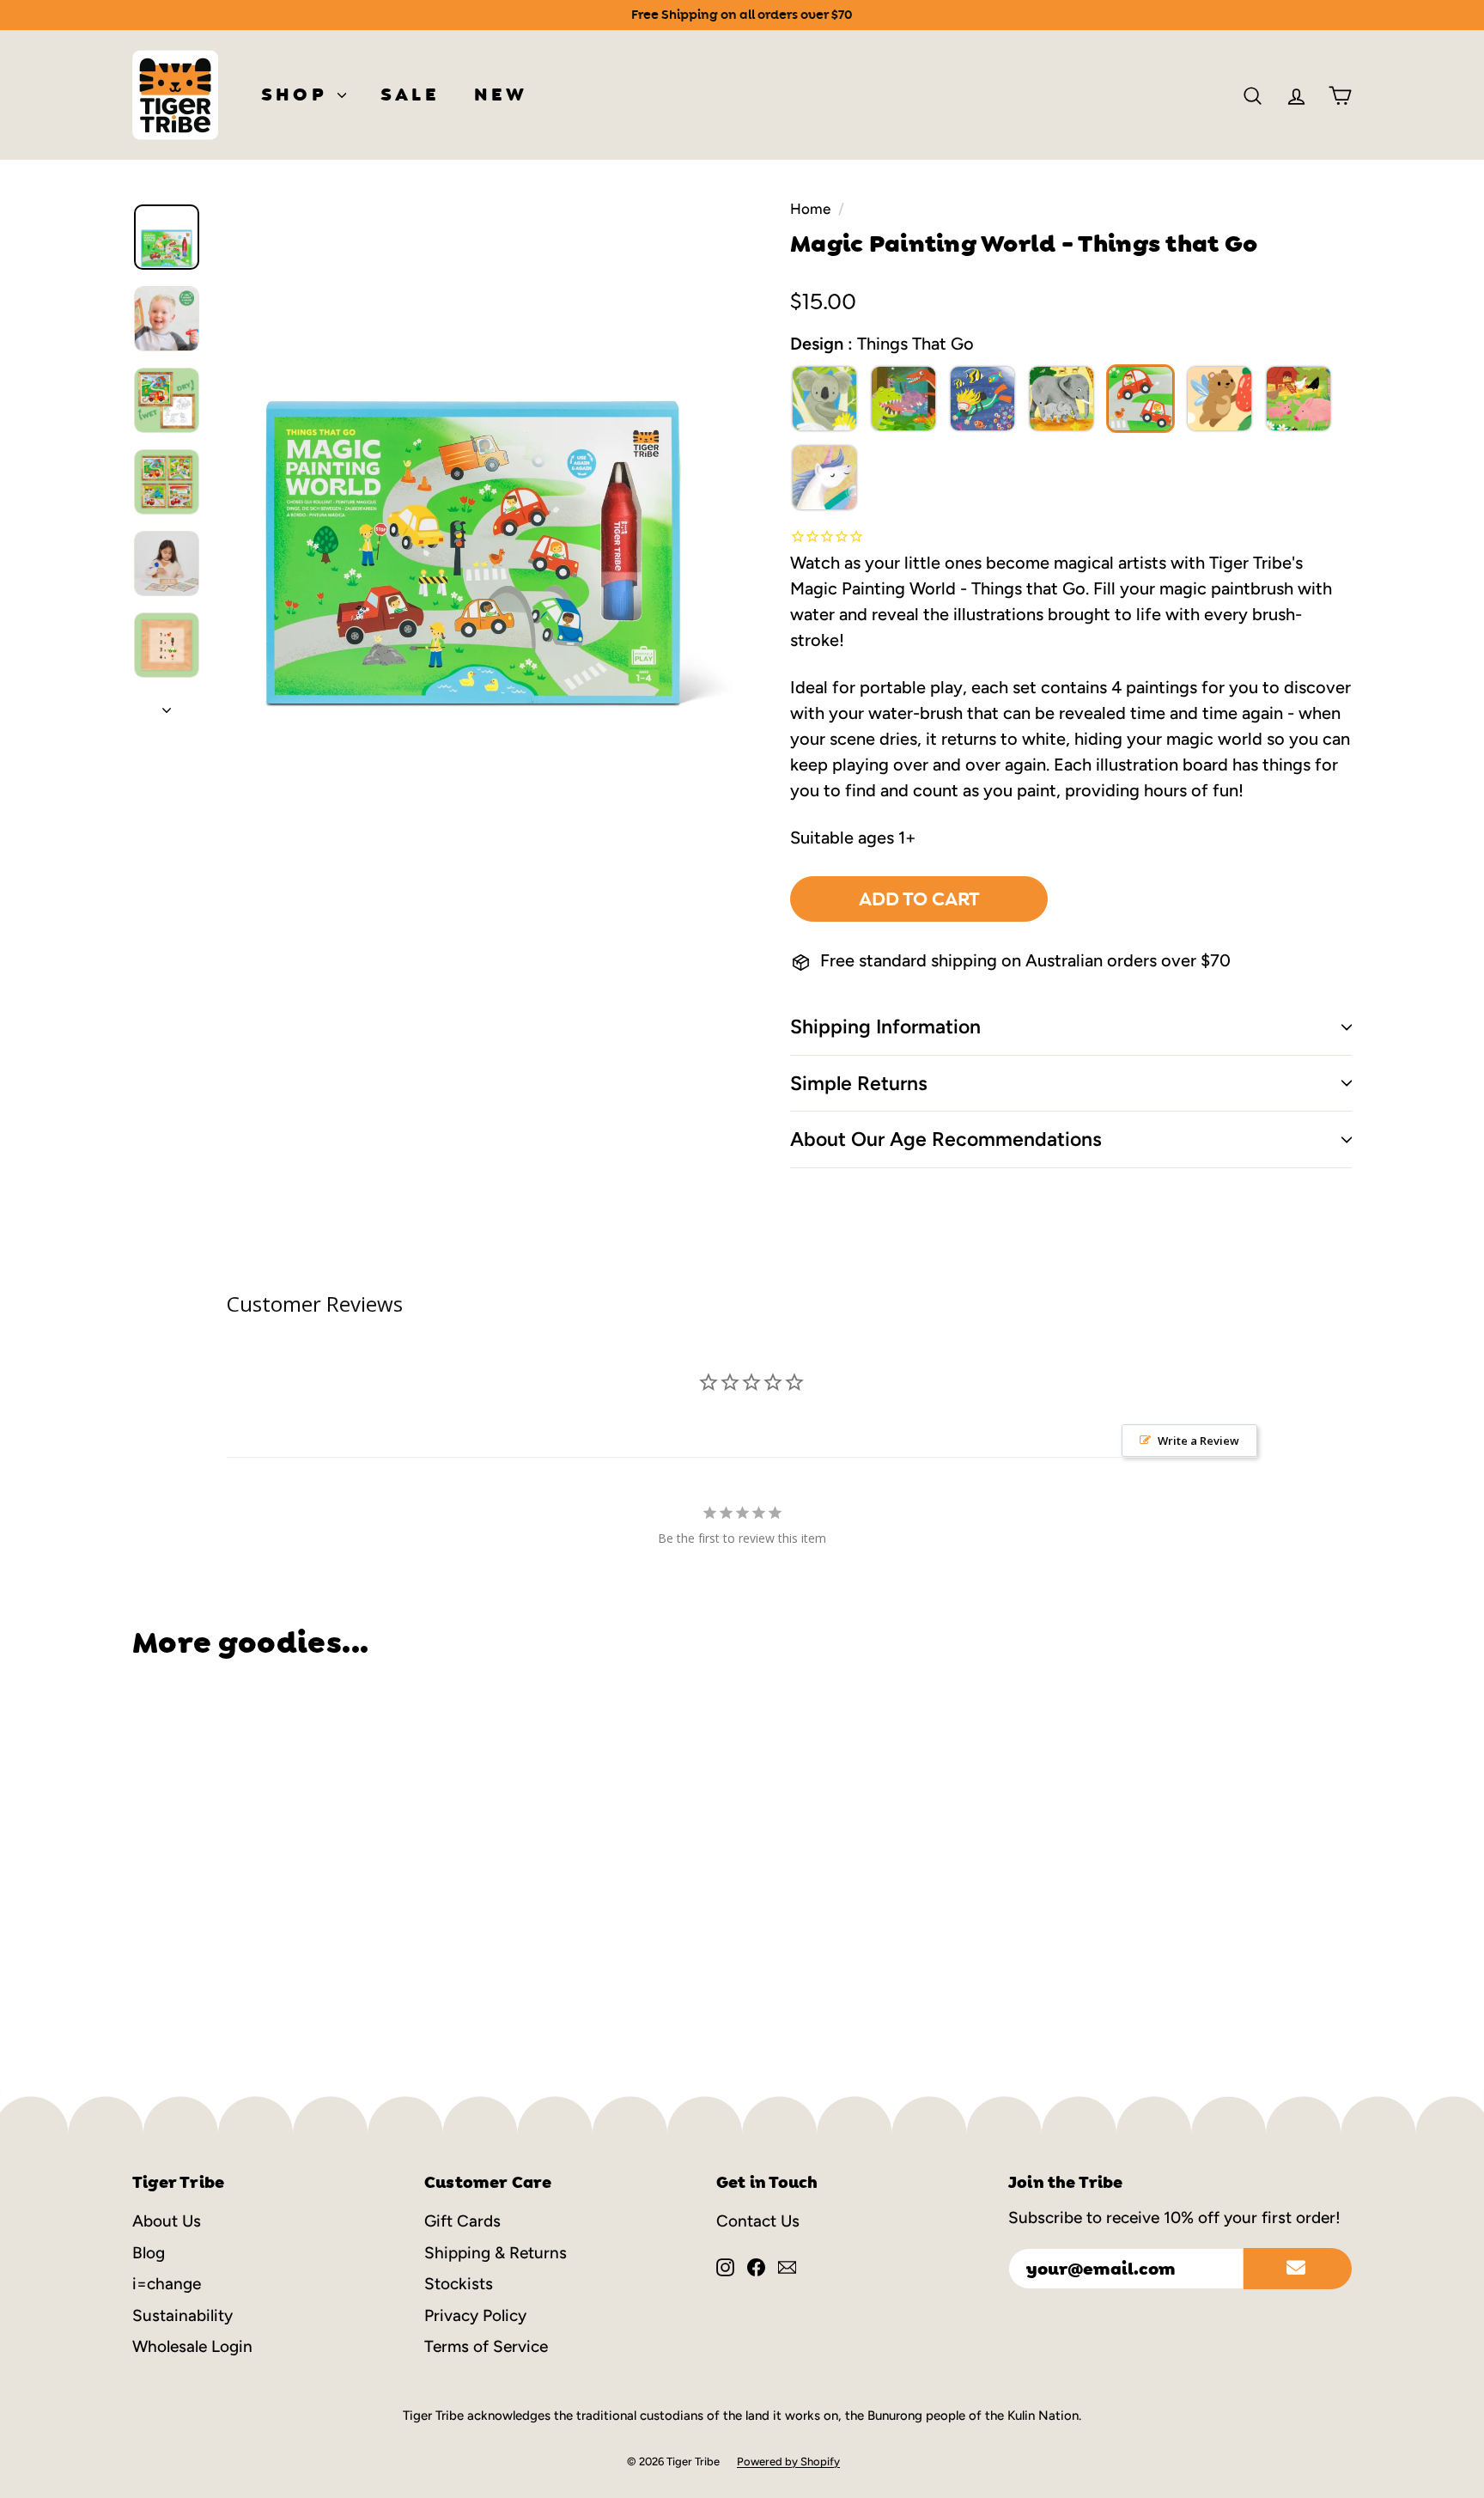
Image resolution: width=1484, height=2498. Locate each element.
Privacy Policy (475, 2315)
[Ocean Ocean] (982, 399)
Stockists (459, 2284)
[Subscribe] (1298, 2269)
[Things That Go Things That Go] (1140, 399)
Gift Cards (462, 2221)
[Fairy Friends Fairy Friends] (1219, 399)
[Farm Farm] (1298, 399)
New (501, 94)
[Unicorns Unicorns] (824, 478)
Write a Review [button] (1198, 1441)
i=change (167, 2284)
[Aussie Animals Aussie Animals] (824, 399)
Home (810, 209)
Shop (297, 94)
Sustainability (182, 2315)
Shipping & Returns (496, 2253)
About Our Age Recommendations (946, 1139)
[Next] (167, 704)
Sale (410, 94)
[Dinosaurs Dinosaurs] (903, 399)
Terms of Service (486, 2346)
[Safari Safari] (1061, 399)
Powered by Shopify (788, 2461)
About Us (167, 2221)
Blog (149, 2253)
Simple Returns (859, 1083)
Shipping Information (885, 1027)
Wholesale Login (192, 2346)
